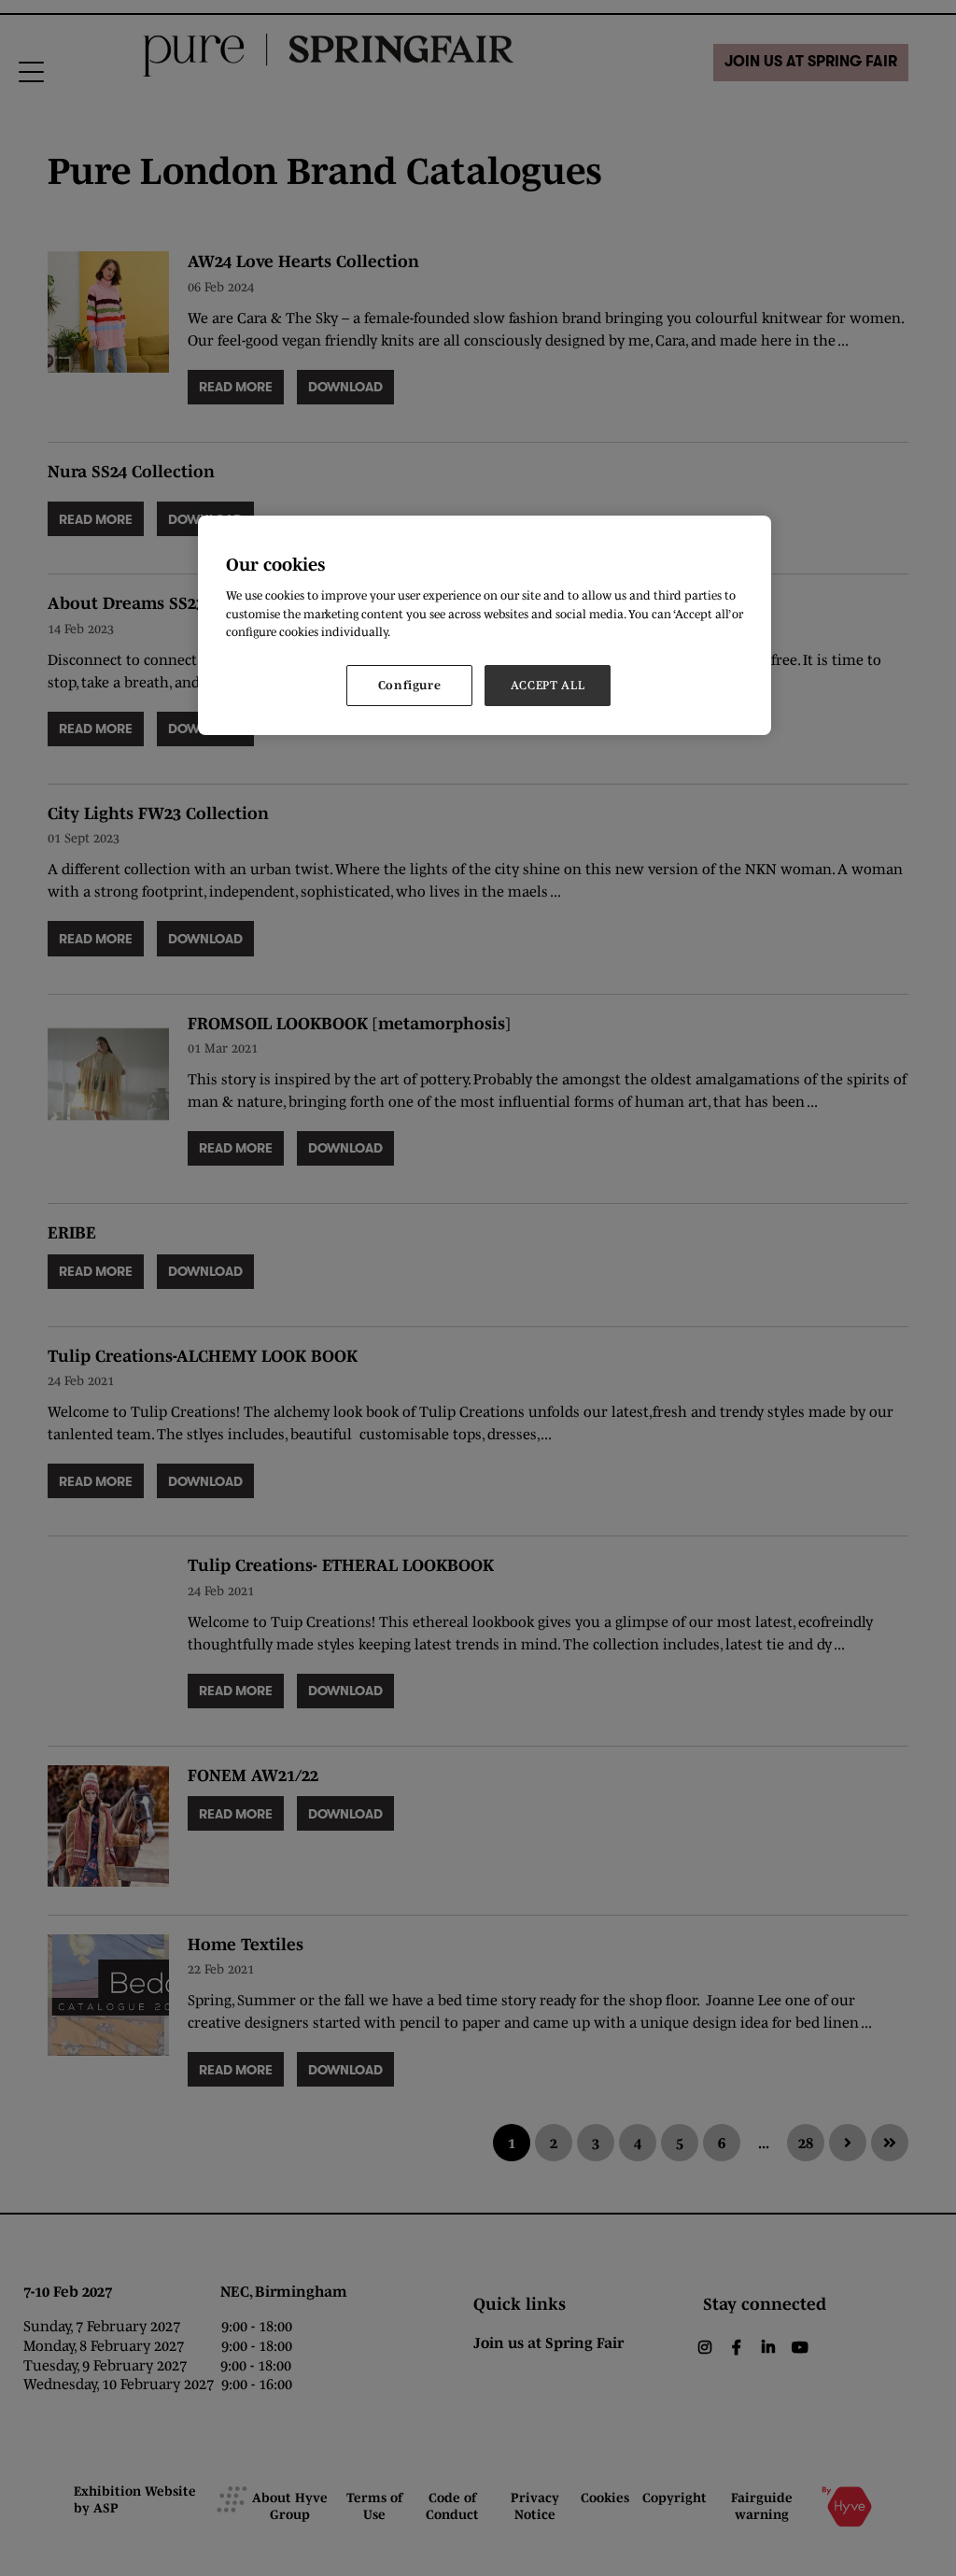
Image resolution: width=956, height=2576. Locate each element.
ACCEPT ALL (548, 685)
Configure (410, 685)
